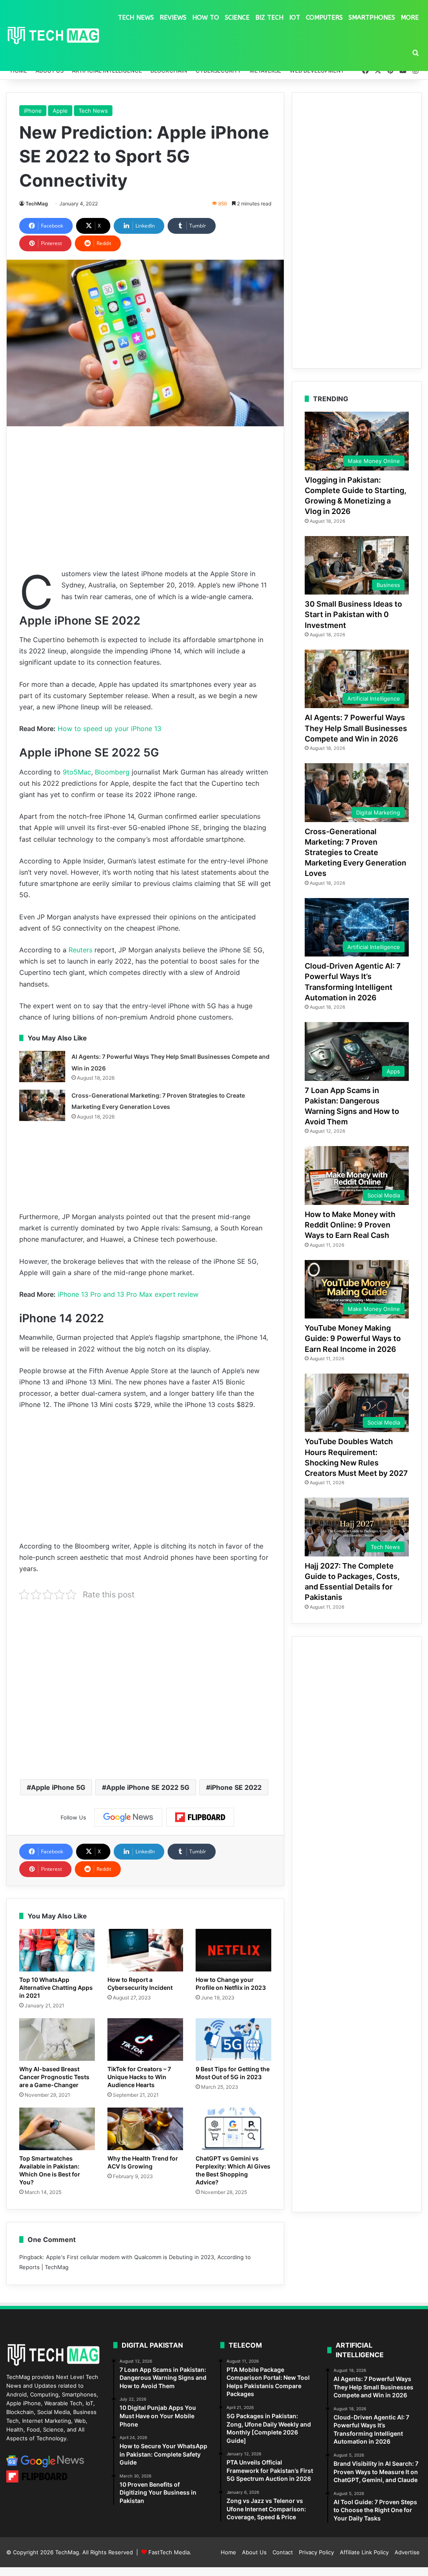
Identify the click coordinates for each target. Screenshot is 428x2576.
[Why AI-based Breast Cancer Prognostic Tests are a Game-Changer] (57, 2040)
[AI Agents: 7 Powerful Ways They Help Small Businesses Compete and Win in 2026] (42, 1067)
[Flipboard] (200, 1817)
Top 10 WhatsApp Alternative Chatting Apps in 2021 (56, 1988)
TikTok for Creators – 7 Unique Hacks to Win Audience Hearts (139, 2077)
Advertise (407, 2552)
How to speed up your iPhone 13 (110, 729)
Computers (324, 18)
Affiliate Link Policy (364, 2552)
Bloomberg (112, 772)
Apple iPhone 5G (58, 1787)
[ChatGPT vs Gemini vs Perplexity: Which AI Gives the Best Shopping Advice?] (233, 2129)
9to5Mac (77, 772)
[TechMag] (53, 36)
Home (228, 2552)
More (410, 18)
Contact (283, 2552)
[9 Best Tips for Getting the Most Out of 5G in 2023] (233, 2040)
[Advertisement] (145, 497)
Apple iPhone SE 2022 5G (148, 1787)
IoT (295, 18)
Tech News (136, 18)
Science (237, 18)
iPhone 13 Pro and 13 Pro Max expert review (128, 1294)
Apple (60, 111)
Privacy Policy (316, 2552)
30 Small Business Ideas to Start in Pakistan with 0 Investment (353, 614)
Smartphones (372, 18)
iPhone (33, 111)
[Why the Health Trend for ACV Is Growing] (145, 2129)
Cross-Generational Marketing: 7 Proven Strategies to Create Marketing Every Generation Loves (355, 853)
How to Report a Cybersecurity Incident (140, 1984)
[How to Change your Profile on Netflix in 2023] (233, 1950)
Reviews (173, 18)
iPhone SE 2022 (236, 1787)
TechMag (37, 204)
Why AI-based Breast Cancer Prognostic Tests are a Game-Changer (54, 2077)
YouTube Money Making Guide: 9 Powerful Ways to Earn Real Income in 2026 (353, 1338)
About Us (254, 2552)
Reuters (80, 950)
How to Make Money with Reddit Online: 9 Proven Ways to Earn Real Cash (350, 1225)
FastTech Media (169, 2552)
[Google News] (128, 1817)
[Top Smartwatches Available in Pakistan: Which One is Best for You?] (57, 2129)
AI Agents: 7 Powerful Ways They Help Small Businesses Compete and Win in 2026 (356, 728)
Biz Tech (269, 18)
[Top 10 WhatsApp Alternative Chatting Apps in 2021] (57, 1950)
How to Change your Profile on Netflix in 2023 (231, 1984)
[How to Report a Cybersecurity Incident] (145, 1950)
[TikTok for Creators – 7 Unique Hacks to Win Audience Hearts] (145, 2040)
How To (206, 18)
